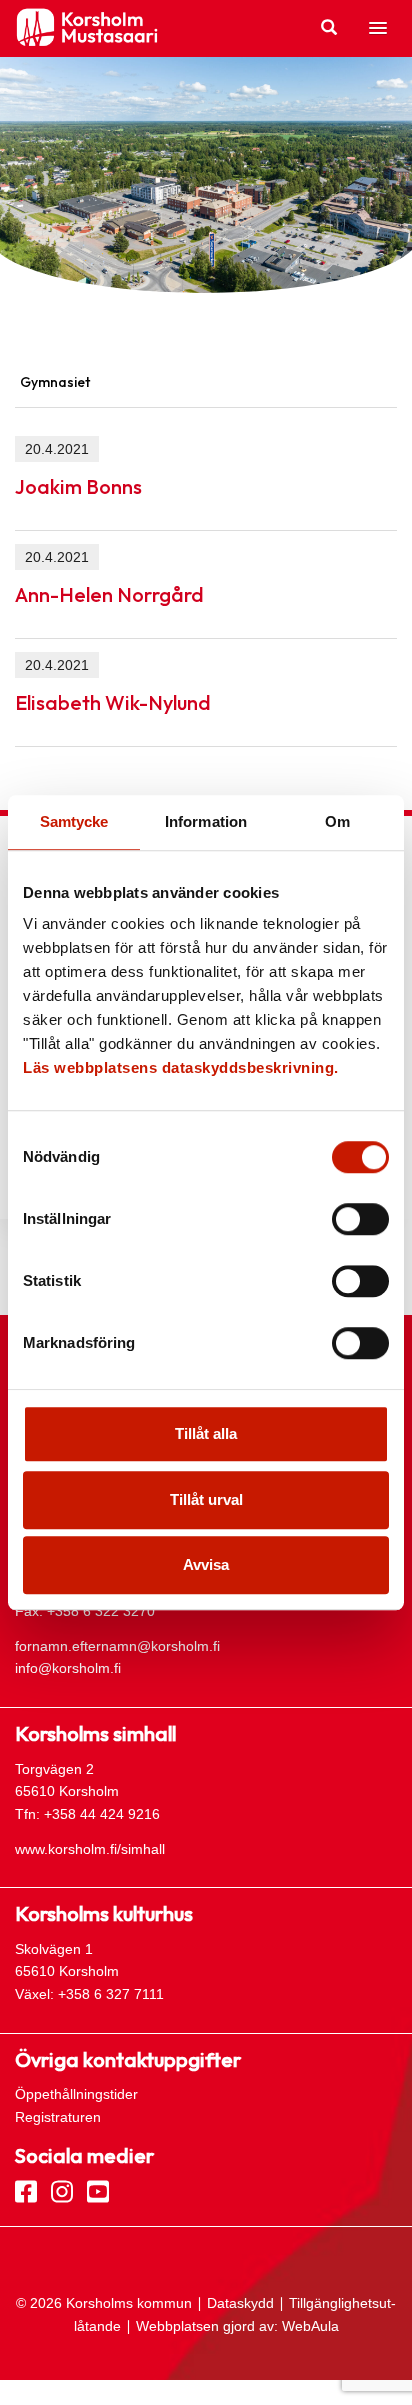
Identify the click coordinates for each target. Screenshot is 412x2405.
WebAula (310, 2326)
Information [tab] (206, 821)
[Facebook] (26, 2190)
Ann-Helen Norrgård (109, 594)
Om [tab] (337, 821)
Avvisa (206, 1564)
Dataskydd (240, 2303)
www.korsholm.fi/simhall (90, 1849)
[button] (378, 29)
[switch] (360, 1219)
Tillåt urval (206, 1499)
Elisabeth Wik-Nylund (113, 702)
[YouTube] (98, 2190)
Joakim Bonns (78, 486)
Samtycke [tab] (74, 821)
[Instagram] (62, 2190)
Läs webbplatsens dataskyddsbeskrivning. (181, 1067)
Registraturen (58, 2117)
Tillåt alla (206, 1433)
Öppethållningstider (76, 2094)
